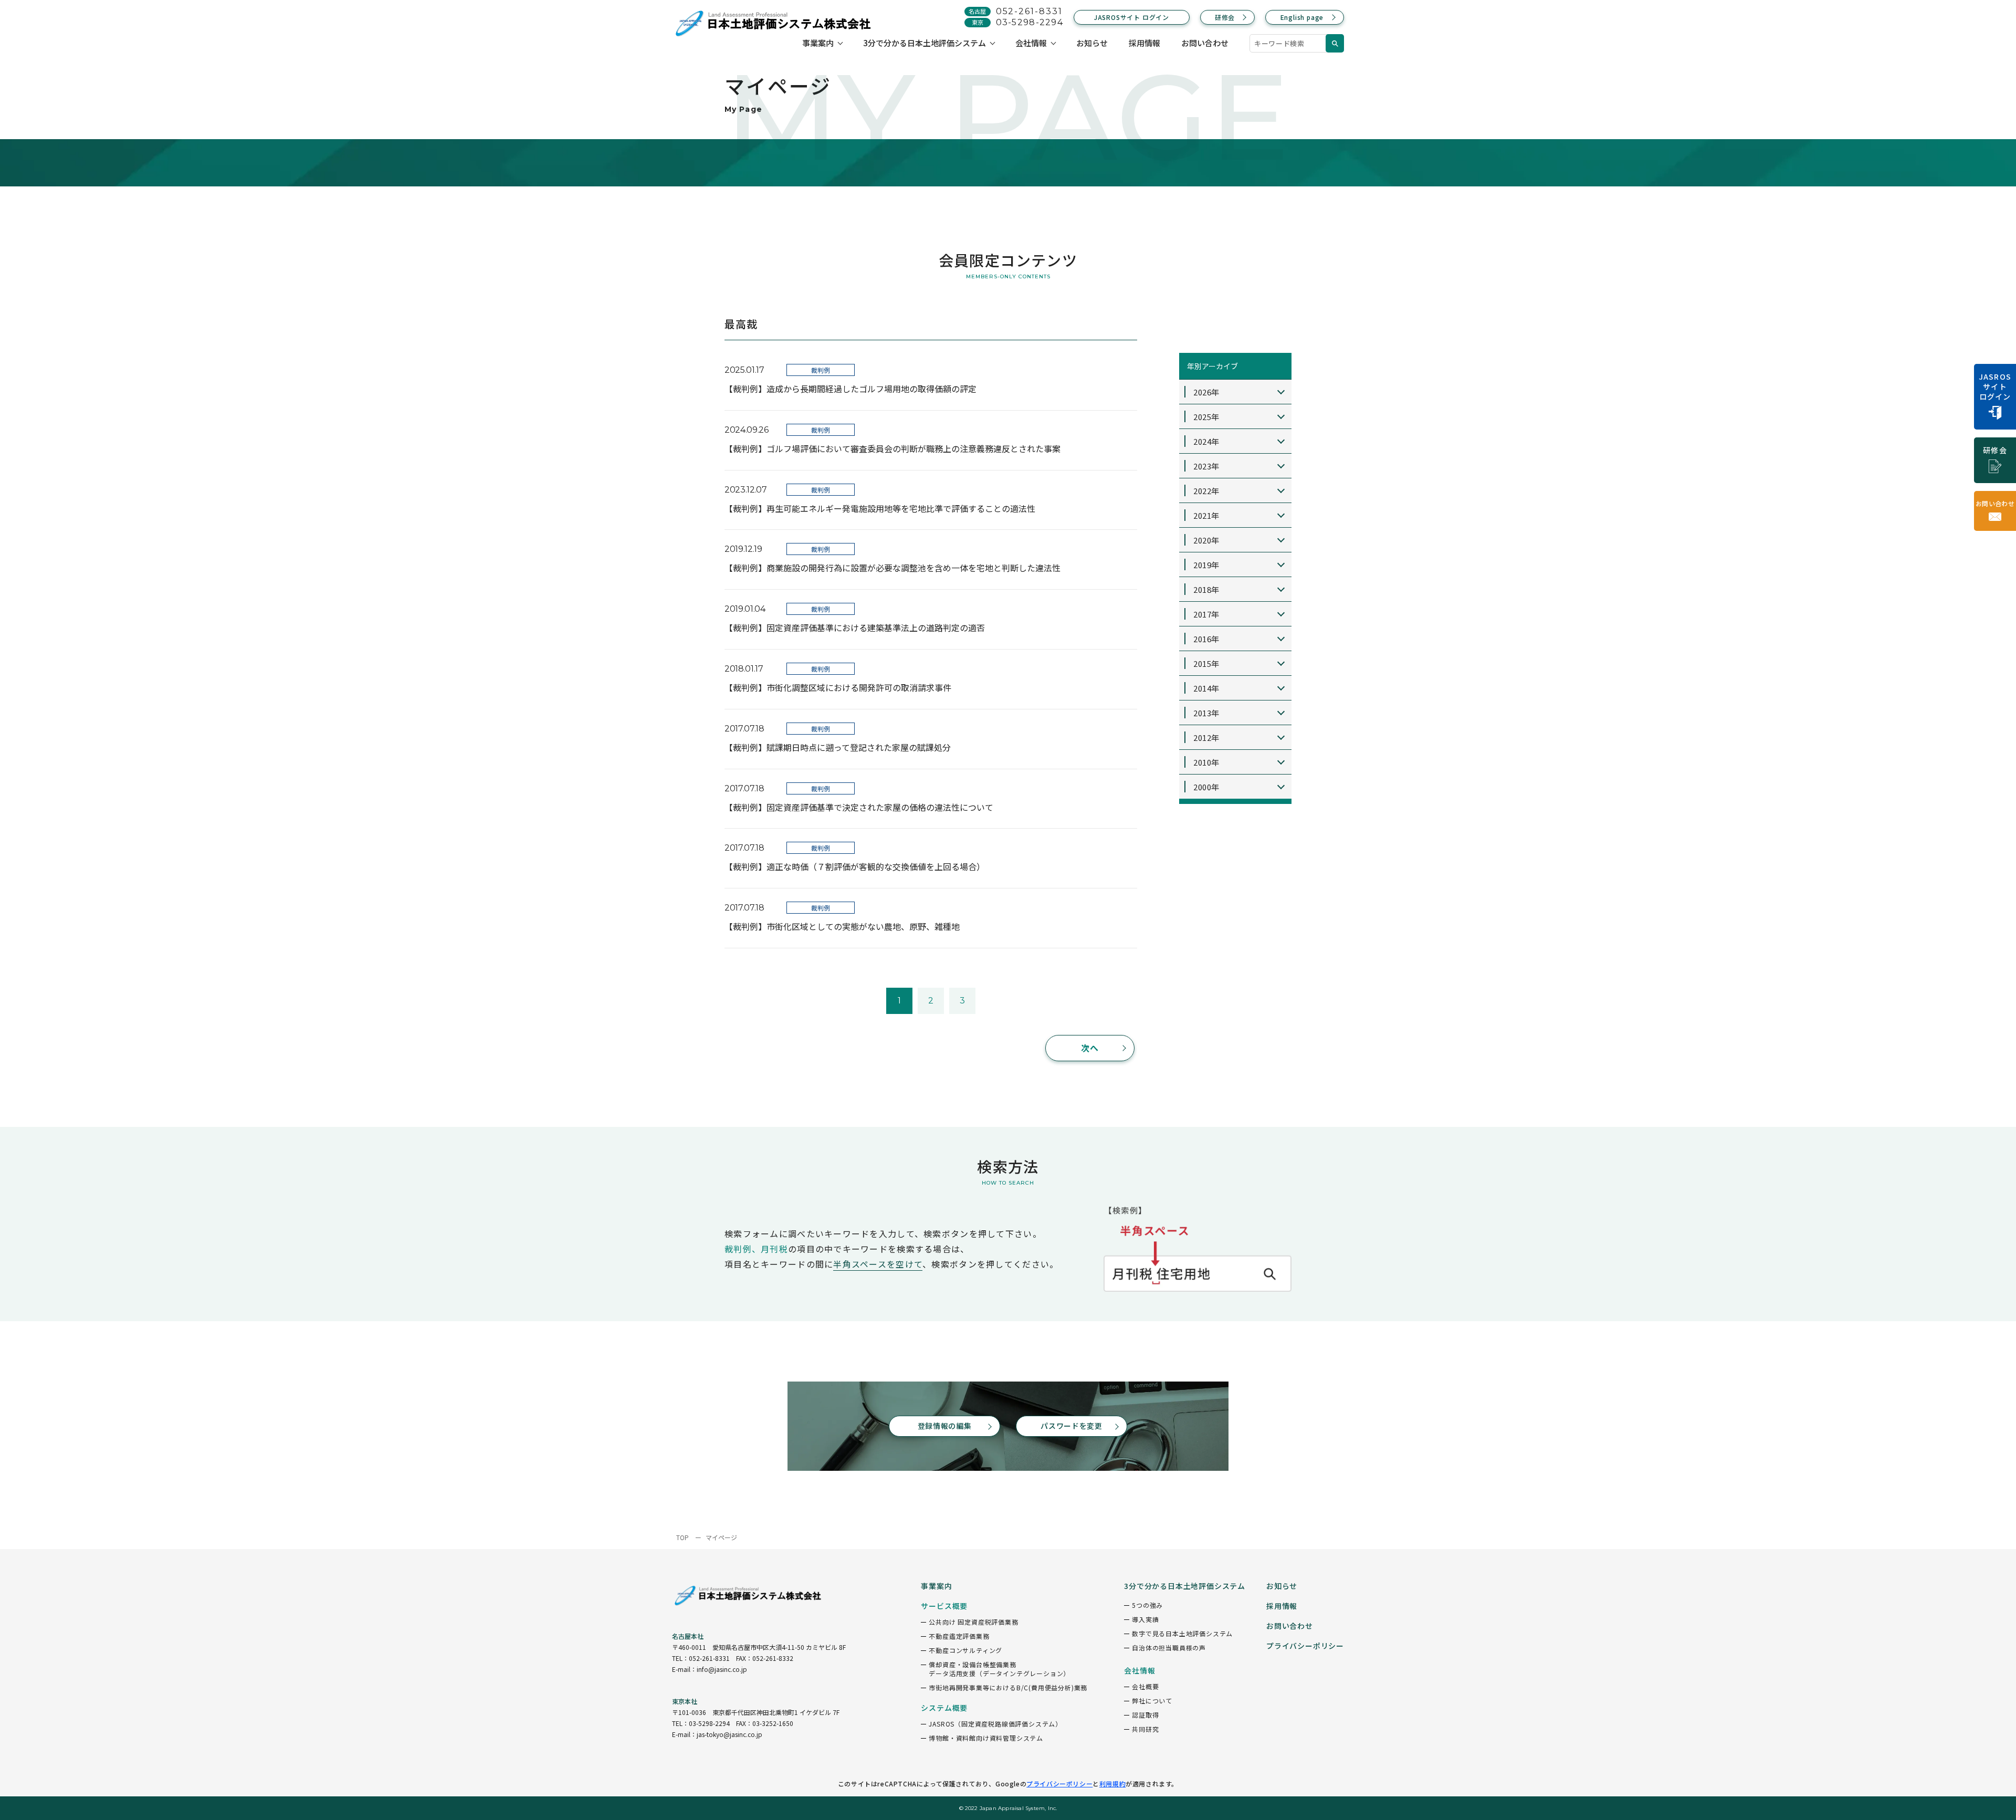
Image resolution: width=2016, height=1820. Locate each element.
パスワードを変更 (1072, 1426)
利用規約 (1112, 1784)
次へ (1090, 1048)
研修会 (1225, 17)
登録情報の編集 (945, 1426)
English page (1302, 17)
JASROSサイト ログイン (1132, 17)
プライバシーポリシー (1059, 1784)
